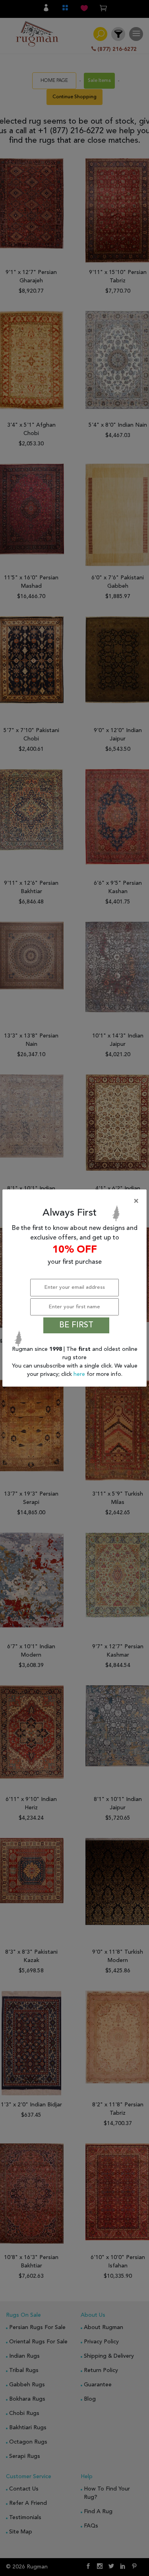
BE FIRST (76, 1325)
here (80, 1374)
